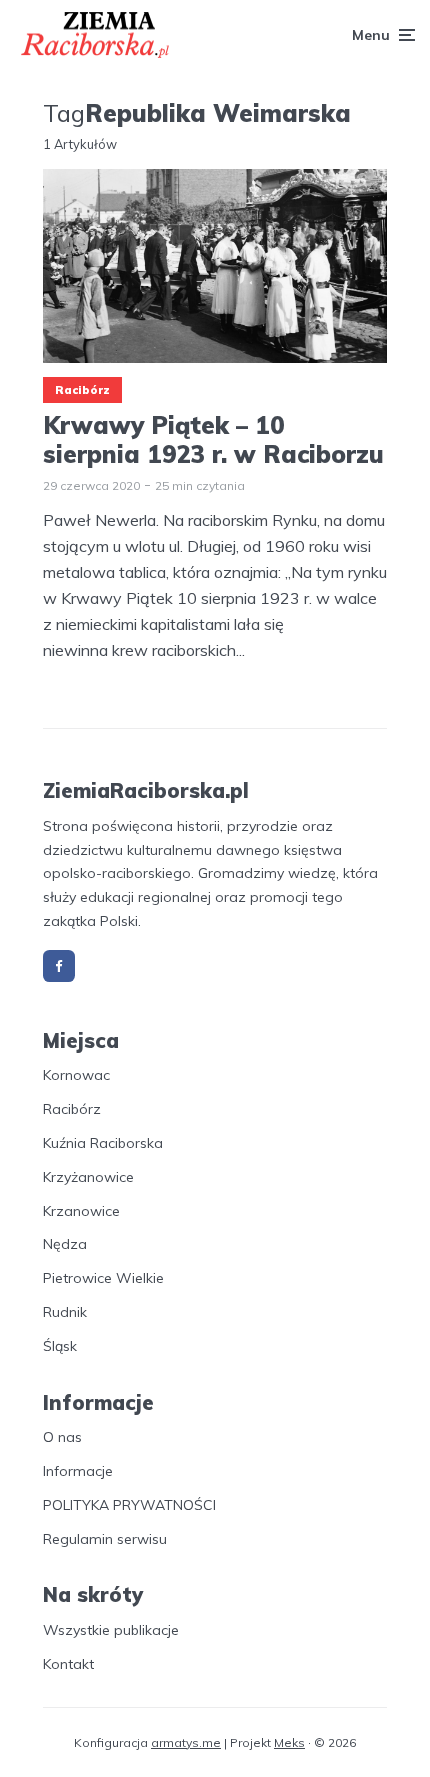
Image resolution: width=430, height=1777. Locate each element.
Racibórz (82, 390)
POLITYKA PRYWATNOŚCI (129, 1505)
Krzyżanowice (88, 1177)
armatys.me (186, 1742)
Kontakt (68, 1664)
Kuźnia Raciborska (103, 1143)
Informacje (78, 1471)
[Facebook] (59, 966)
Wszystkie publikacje (111, 1630)
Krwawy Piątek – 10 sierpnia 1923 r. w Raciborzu (213, 440)
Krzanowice (81, 1211)
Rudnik (65, 1312)
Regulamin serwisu (105, 1539)
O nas (62, 1437)
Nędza (65, 1244)
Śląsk (60, 1346)
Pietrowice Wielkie (103, 1278)
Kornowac (76, 1075)
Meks (289, 1742)
